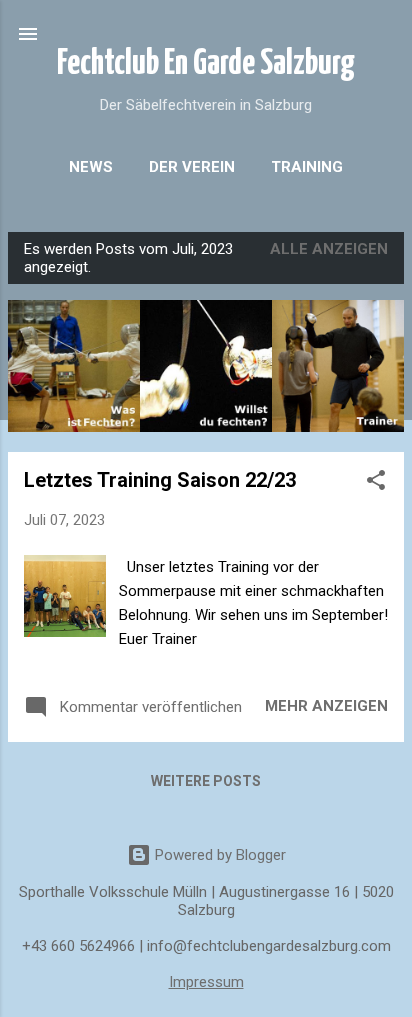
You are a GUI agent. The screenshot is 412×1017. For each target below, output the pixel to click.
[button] (376, 483)
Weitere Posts (206, 781)
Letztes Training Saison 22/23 (160, 480)
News (91, 167)
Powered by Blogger (218, 855)
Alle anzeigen (329, 249)
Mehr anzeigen (326, 706)
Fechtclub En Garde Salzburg (206, 64)
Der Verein (192, 167)
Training (307, 167)
